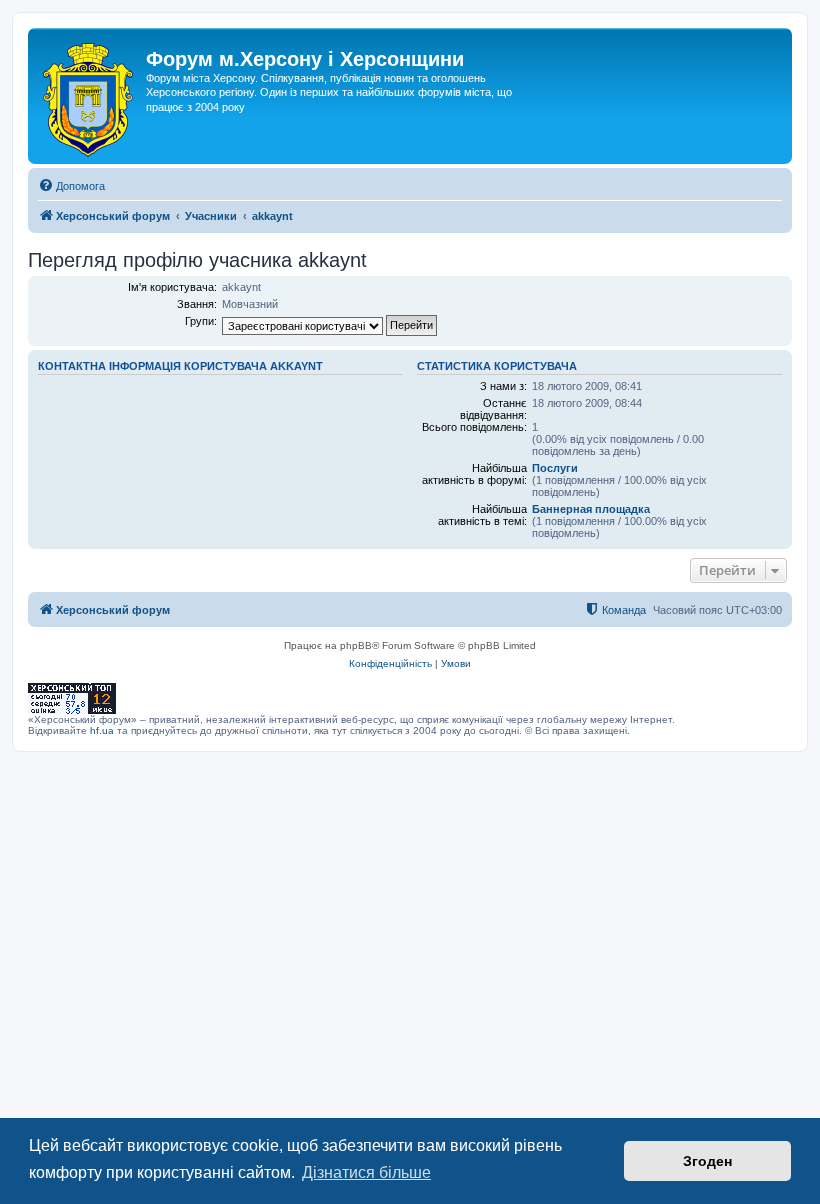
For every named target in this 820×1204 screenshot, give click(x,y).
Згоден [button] (707, 1161)
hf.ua (102, 730)
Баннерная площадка (591, 509)
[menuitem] (71, 186)
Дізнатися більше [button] (366, 1172)
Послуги (555, 468)
